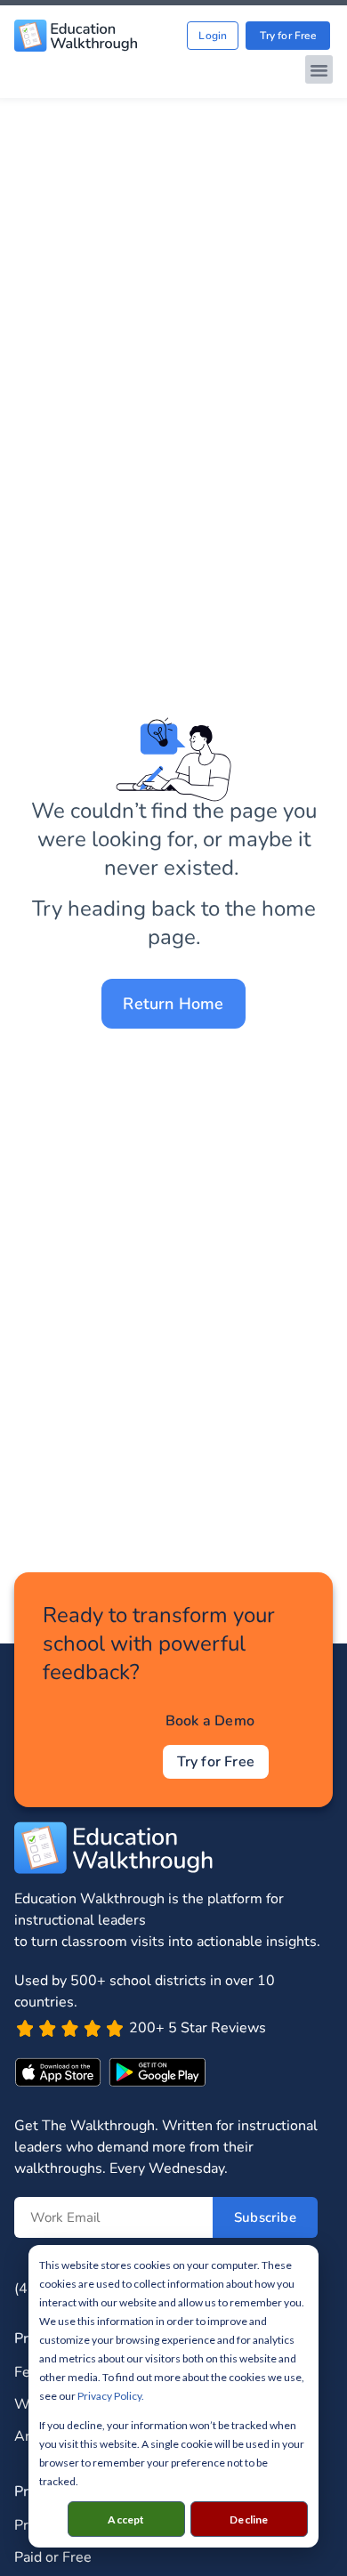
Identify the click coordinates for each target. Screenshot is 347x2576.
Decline (249, 2519)
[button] (319, 69)
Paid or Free (53, 2557)
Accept (126, 2519)
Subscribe (265, 2217)
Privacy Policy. (111, 2396)
